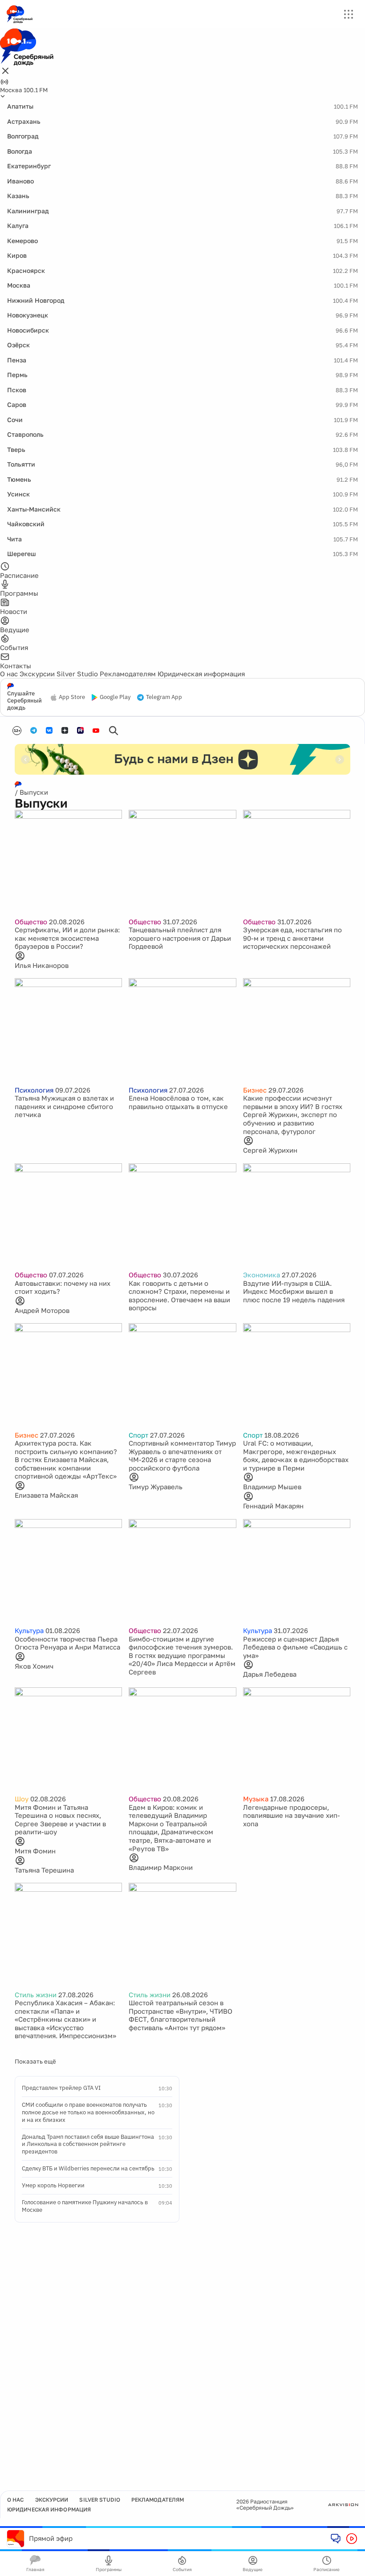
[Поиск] (114, 731)
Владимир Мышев (272, 1487)
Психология (34, 1090)
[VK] (49, 730)
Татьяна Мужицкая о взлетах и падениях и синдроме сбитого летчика (64, 1106)
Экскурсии (37, 674)
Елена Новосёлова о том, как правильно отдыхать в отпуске (178, 1102)
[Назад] (25, 760)
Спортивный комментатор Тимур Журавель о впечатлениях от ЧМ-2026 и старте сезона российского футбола (182, 1455)
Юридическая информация (201, 674)
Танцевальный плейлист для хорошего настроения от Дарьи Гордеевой (180, 938)
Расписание (326, 2569)
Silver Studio (77, 674)
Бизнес (255, 1090)
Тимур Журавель (156, 1487)
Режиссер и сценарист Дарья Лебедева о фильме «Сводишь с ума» (295, 1647)
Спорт (138, 1435)
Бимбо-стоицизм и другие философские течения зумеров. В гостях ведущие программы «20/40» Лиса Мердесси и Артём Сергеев (182, 1655)
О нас (9, 674)
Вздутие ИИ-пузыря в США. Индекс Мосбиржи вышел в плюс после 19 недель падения (294, 1291)
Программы (109, 2569)
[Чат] (336, 2538)
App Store (72, 697)
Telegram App (164, 697)
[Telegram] (34, 730)
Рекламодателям (128, 674)
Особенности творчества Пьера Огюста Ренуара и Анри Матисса (67, 1643)
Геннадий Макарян (273, 1506)
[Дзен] (65, 730)
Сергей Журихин (270, 1150)
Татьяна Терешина (44, 1870)
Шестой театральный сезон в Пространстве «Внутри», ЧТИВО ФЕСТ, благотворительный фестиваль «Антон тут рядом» (180, 2015)
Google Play (115, 697)
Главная (35, 2569)
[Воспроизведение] (352, 2539)
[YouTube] (96, 731)
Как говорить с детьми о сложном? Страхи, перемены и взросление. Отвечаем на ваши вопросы (179, 1296)
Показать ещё (35, 2061)
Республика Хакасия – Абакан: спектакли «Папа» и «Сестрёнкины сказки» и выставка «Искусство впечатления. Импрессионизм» (65, 2019)
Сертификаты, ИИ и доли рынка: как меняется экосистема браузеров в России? (67, 938)
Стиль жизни (36, 1995)
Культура (29, 1630)
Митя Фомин (35, 1851)
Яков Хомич (34, 1666)
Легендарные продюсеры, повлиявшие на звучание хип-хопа (292, 1815)
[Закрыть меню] (5, 71)
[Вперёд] (340, 760)
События (182, 2569)
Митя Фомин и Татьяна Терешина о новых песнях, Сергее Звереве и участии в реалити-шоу (60, 1820)
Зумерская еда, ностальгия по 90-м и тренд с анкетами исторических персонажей (292, 938)
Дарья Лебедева (270, 1674)
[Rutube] (80, 730)
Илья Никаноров (42, 965)
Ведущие (253, 2569)
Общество (31, 922)
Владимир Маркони (161, 1867)
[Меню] (349, 14)
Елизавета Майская (46, 1495)
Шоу (22, 1799)
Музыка (256, 1799)
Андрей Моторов (42, 1310)
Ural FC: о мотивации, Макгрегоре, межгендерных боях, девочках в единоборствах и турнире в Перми (296, 1455)
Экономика (262, 1275)
